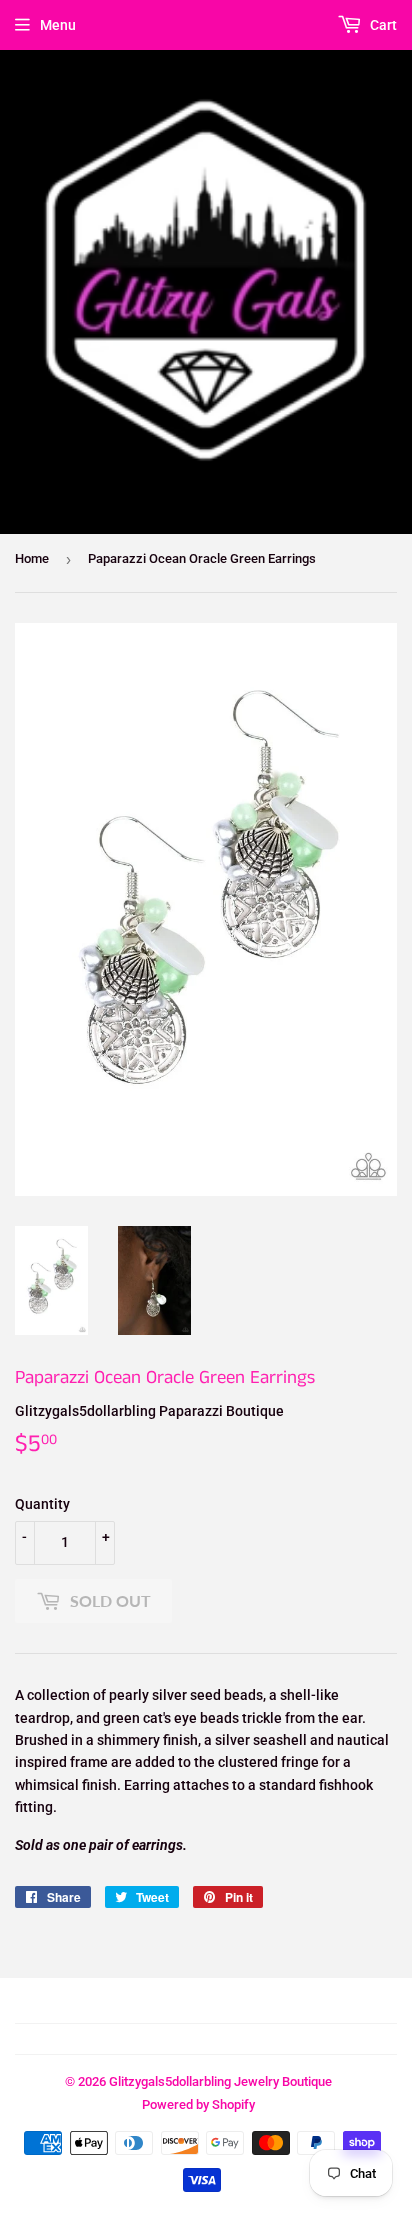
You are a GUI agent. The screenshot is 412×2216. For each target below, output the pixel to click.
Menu (58, 25)
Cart (382, 25)
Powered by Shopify (198, 2104)
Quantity (42, 1504)
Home (32, 558)
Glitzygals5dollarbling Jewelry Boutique (220, 2081)
